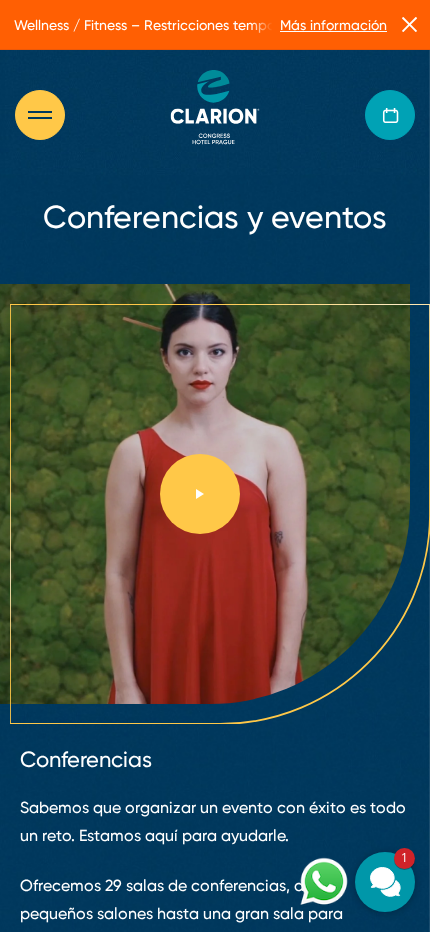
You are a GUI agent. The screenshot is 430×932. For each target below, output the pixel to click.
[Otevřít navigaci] (50, 115)
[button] (385, 882)
